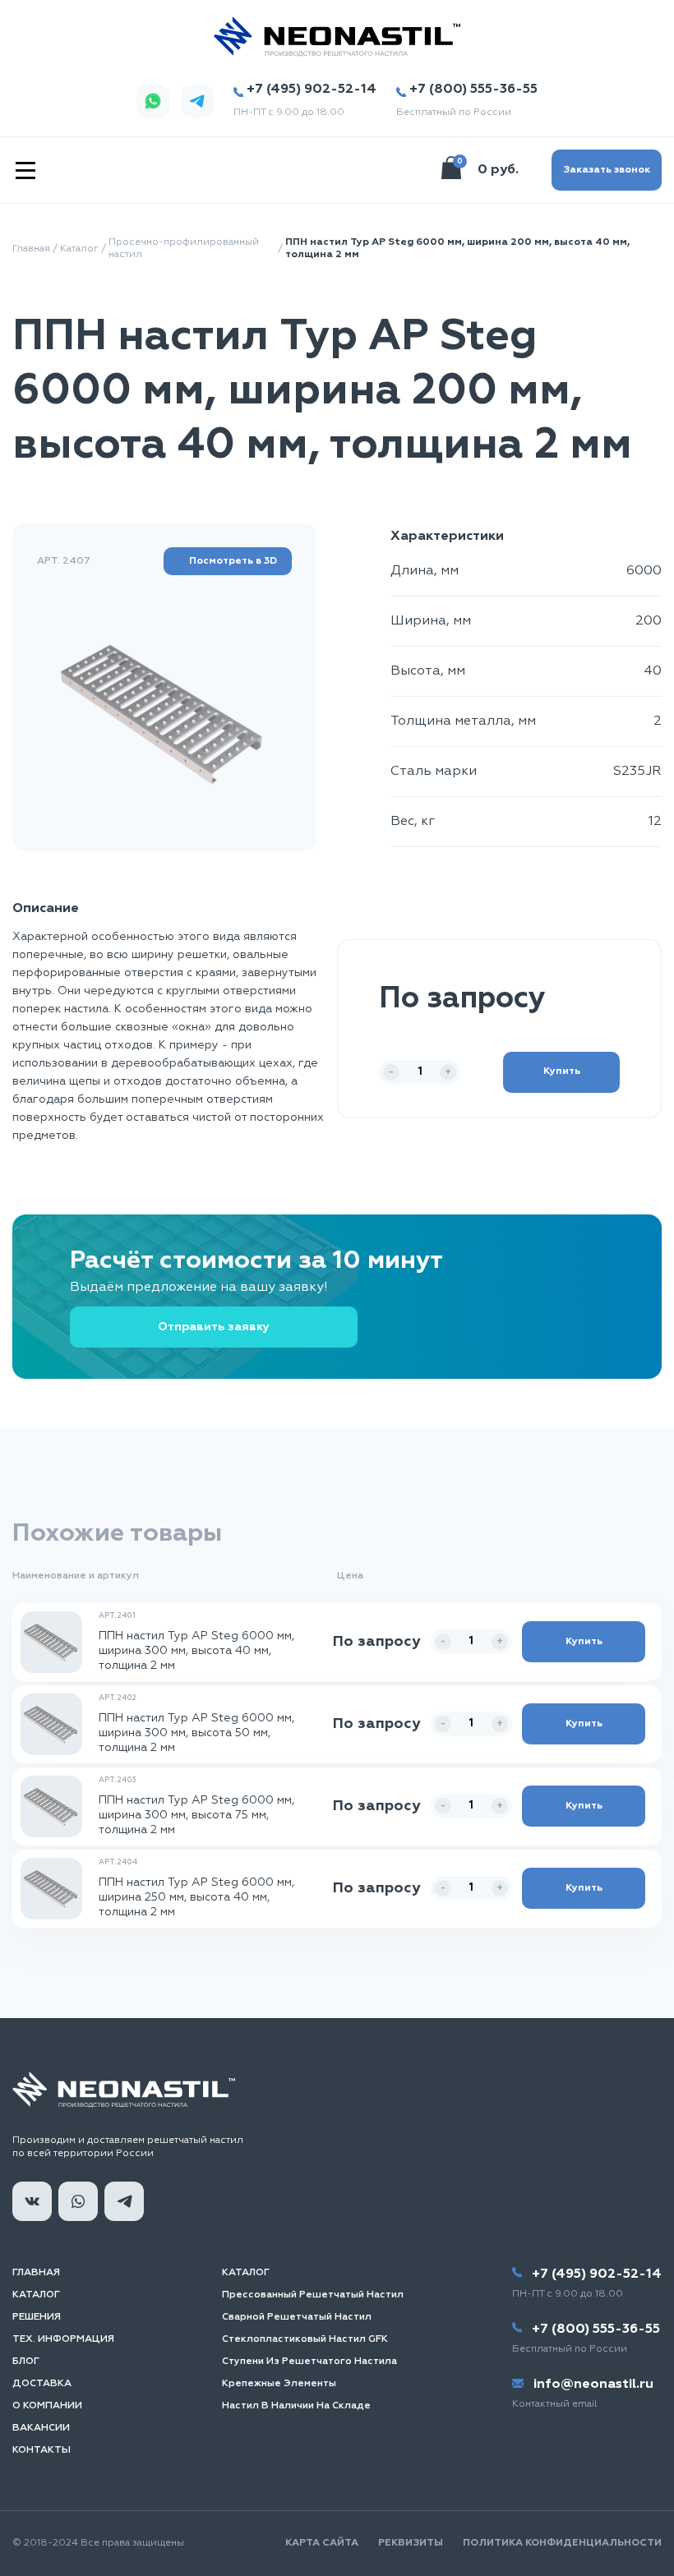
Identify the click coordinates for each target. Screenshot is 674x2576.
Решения (37, 2317)
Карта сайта (322, 2543)
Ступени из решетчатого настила (309, 2362)
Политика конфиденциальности (562, 2543)
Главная (31, 249)
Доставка (42, 2384)
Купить (562, 1071)
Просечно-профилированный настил (184, 249)
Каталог (79, 249)
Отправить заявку (214, 1327)
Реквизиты (411, 2543)
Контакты (42, 2450)
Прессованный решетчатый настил (313, 2295)
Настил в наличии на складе (296, 2406)
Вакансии (41, 2428)
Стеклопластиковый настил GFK (305, 2339)
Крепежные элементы (279, 2384)
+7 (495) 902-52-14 (312, 90)
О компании (47, 2406)
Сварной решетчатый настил (297, 2317)
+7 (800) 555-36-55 (473, 90)
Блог (26, 2362)
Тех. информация (63, 2339)
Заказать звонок (607, 170)
